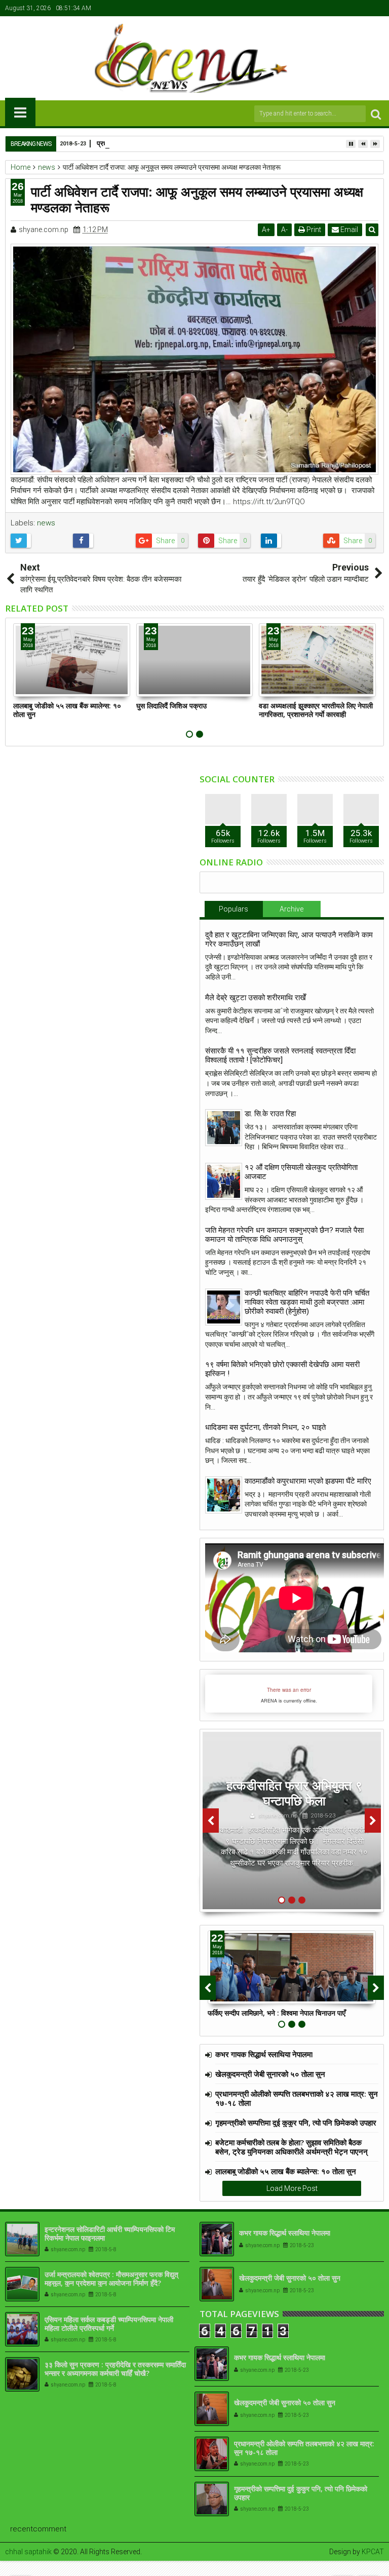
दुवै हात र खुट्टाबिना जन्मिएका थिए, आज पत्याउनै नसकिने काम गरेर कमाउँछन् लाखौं (289, 939)
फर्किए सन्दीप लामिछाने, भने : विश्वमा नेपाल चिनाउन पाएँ (277, 2013)
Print (313, 230)
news (46, 523)
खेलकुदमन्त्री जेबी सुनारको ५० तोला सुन (270, 2074)
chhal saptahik (28, 2552)
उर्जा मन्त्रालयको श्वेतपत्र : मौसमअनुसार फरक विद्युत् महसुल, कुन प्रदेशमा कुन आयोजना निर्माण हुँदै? (111, 2279)
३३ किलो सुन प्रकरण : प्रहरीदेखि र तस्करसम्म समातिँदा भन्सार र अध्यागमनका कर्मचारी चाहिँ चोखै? (115, 2369)
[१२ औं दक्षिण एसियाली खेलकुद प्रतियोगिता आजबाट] (224, 1181)
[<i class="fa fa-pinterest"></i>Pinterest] (377, 8)
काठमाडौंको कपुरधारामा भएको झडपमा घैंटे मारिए (308, 1481)
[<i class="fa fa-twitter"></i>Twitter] (345, 8)
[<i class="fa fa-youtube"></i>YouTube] (361, 8)
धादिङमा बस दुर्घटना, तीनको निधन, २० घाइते (265, 1427)
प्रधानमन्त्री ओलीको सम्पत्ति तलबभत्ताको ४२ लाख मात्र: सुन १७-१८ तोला (297, 2098)
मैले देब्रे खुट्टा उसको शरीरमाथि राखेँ (256, 998)
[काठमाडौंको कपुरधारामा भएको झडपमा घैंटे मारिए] (224, 1495)
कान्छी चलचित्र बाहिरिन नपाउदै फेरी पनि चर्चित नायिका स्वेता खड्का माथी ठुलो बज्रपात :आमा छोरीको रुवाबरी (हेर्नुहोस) (307, 1302)
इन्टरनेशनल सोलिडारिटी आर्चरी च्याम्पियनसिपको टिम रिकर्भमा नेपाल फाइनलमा (110, 2233)
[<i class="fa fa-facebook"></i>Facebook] (330, 8)
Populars (234, 909)
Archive (291, 909)
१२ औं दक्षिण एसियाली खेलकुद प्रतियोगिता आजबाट (301, 1172)
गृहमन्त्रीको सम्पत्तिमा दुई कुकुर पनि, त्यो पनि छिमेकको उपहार (296, 2123)
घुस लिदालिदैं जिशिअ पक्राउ (171, 706)
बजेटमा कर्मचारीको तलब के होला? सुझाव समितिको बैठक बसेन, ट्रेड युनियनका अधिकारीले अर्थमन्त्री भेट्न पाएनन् (291, 2147)
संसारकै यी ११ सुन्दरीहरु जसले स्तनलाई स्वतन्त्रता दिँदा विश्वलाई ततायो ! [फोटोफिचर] (280, 1055)
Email (348, 230)
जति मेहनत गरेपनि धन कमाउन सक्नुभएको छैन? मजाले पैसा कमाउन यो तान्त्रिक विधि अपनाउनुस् (284, 1235)
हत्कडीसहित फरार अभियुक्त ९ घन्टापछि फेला (294, 1793)
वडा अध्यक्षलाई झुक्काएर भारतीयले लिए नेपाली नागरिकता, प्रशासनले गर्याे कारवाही (316, 710)
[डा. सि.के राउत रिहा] (224, 1128)
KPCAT (373, 2552)
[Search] (376, 114)
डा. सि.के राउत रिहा (270, 1114)
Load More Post (292, 2188)
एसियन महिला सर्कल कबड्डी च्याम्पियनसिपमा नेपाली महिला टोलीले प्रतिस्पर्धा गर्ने (109, 2324)
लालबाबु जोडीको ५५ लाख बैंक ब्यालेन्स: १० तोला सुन (67, 710)
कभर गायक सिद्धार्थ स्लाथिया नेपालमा (264, 2054)
